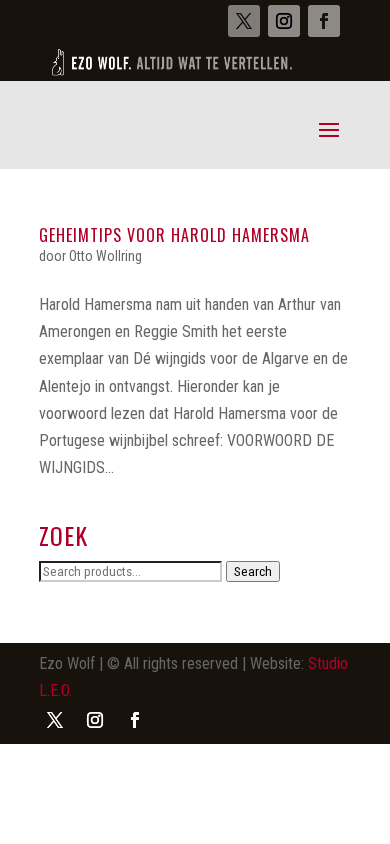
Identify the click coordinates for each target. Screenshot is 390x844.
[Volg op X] (244, 21)
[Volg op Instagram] (284, 21)
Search (253, 571)
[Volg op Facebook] (324, 21)
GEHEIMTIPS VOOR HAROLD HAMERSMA (174, 235)
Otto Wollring (105, 256)
